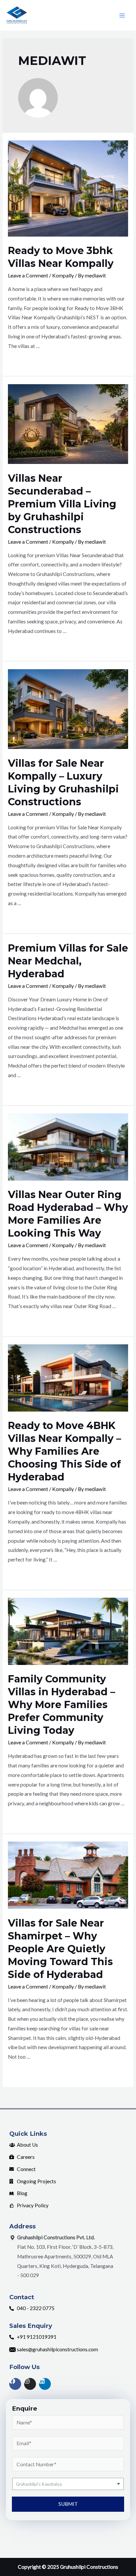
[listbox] (68, 2484)
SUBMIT (68, 2504)
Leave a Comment (28, 275)
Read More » (22, 363)
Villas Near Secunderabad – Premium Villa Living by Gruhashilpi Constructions (62, 504)
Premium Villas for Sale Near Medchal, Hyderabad (68, 961)
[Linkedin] (45, 2384)
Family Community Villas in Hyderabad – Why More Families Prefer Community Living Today (62, 1705)
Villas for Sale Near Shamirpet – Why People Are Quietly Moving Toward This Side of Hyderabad (60, 1949)
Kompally (63, 275)
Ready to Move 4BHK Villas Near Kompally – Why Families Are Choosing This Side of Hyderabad (65, 1451)
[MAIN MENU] (122, 15)
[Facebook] (15, 2384)
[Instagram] (30, 2384)
